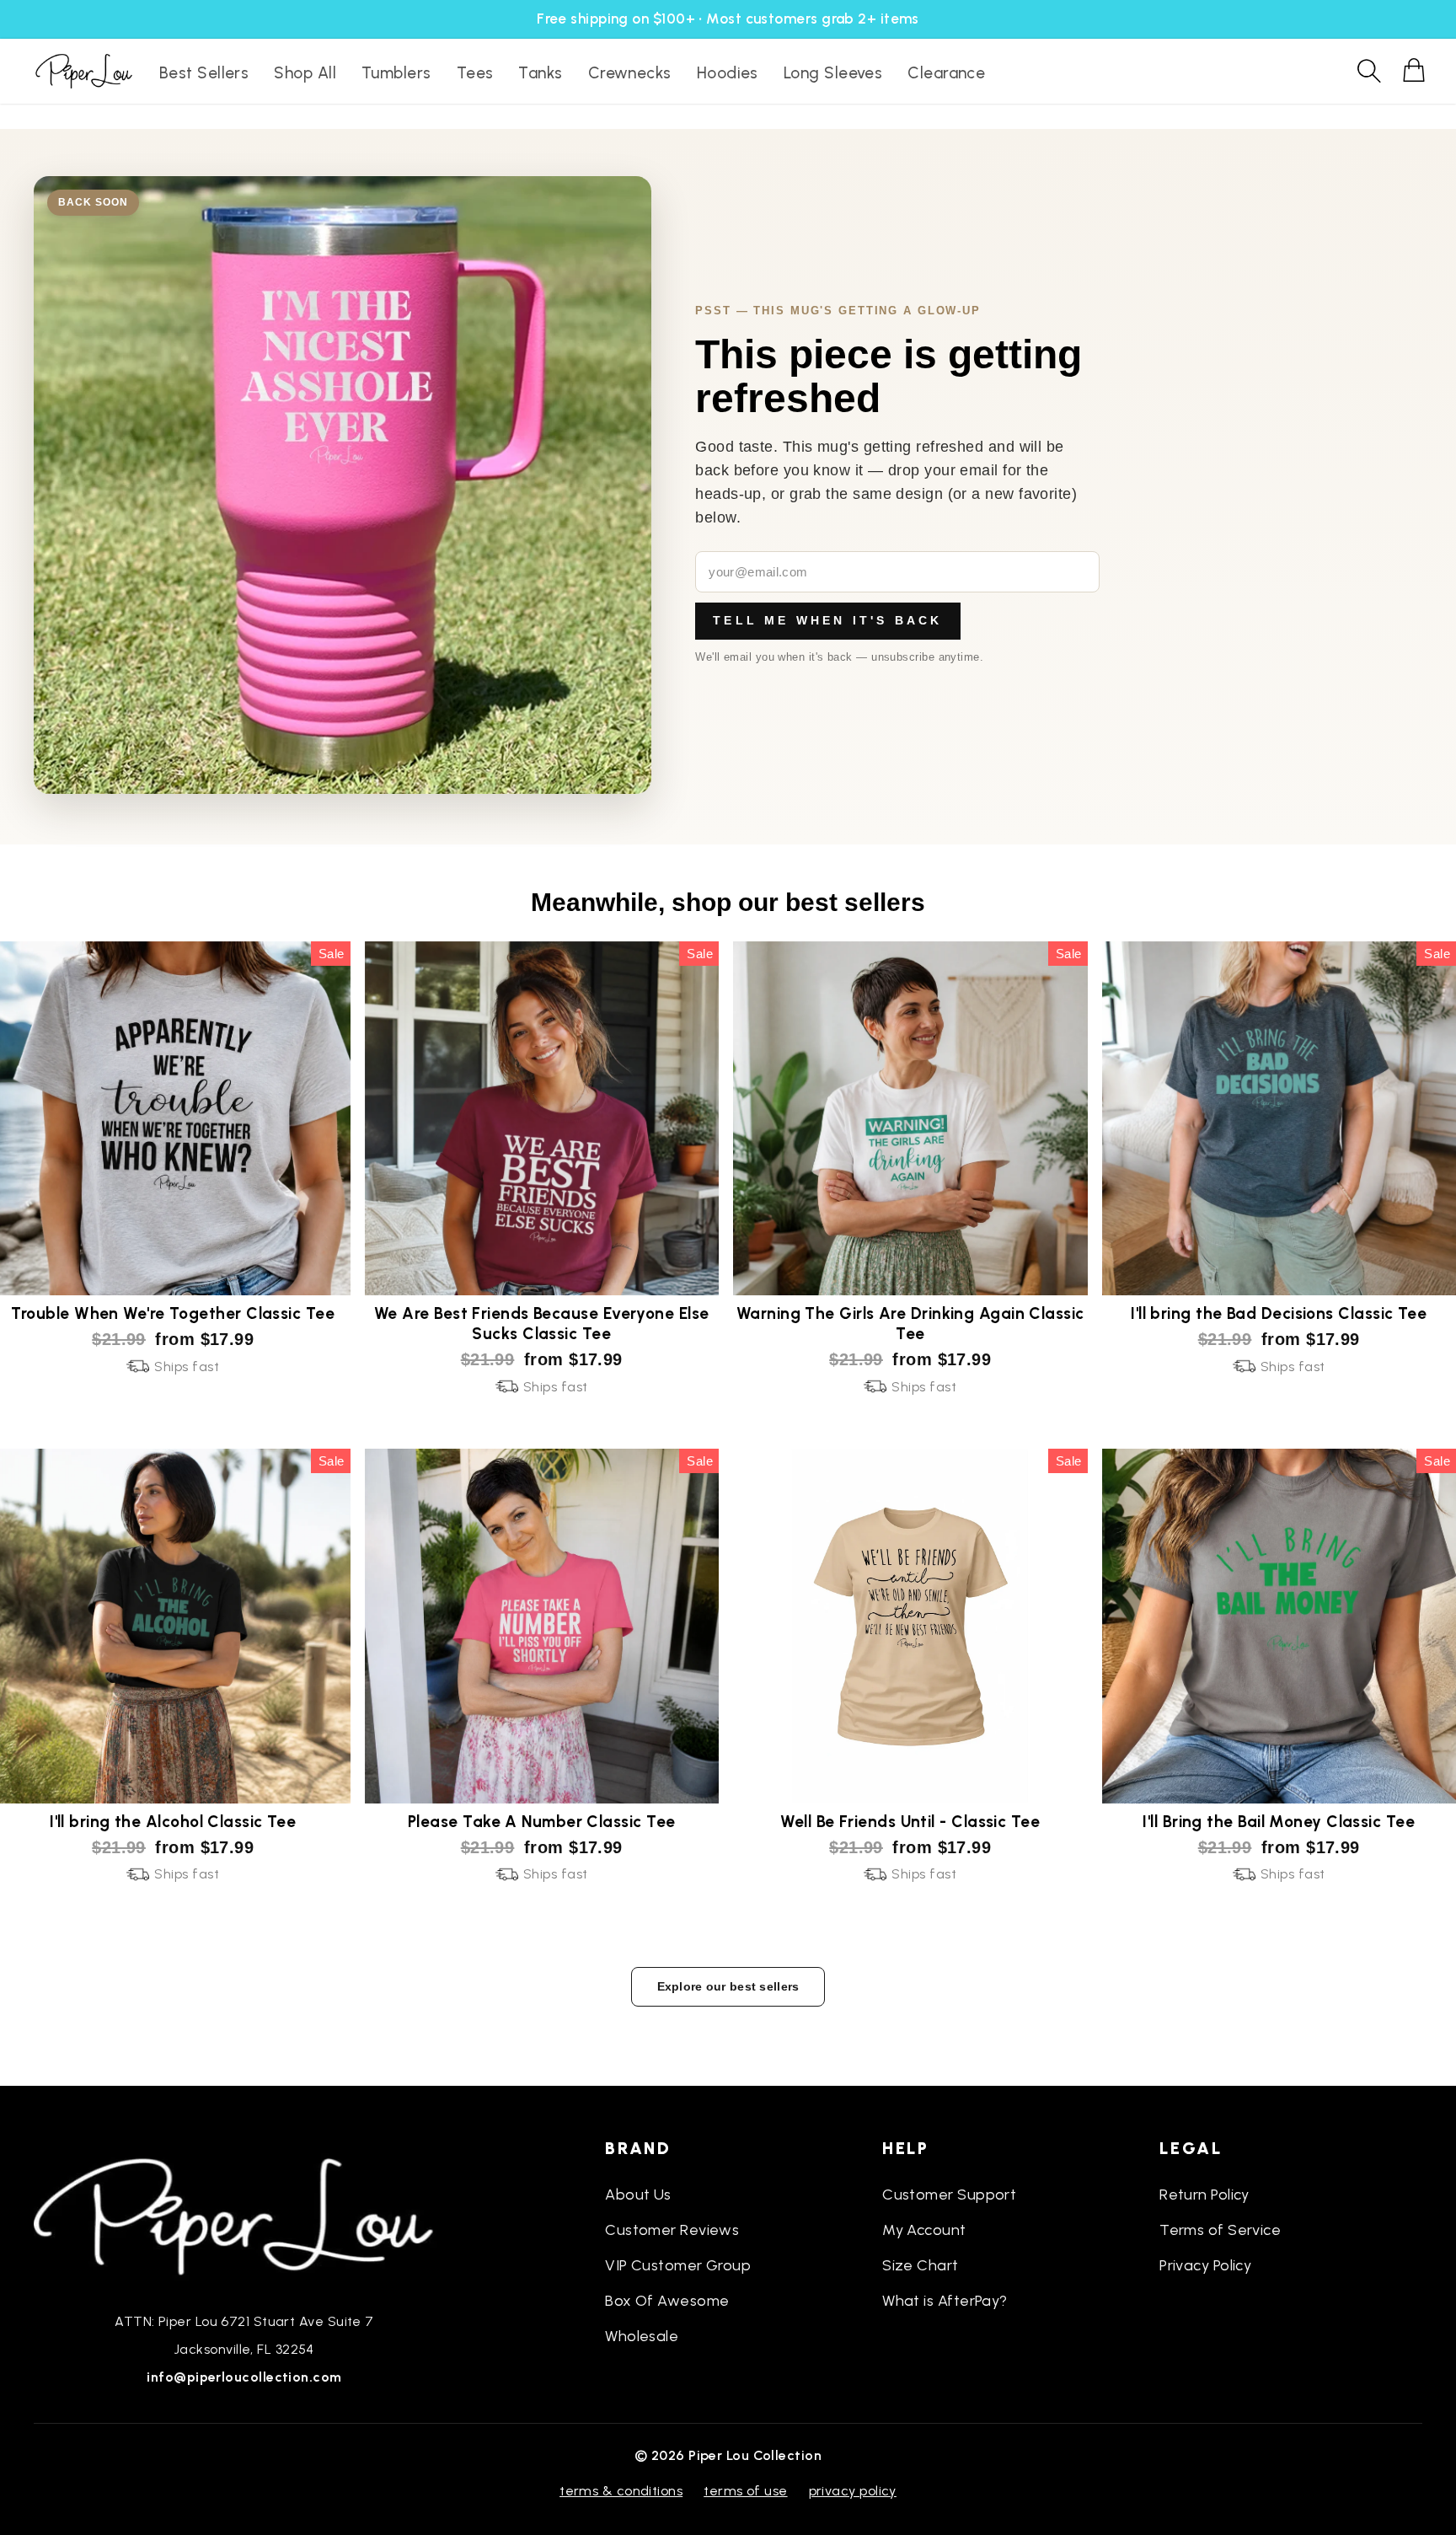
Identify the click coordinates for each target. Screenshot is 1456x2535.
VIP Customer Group (678, 2265)
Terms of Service (1220, 2230)
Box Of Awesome (667, 2301)
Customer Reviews (672, 2230)
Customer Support (949, 2195)
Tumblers (396, 73)
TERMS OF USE (745, 2491)
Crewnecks (630, 73)
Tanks (540, 73)
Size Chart (921, 2265)
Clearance (946, 73)
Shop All (305, 73)
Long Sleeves (833, 73)
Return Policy (1204, 2195)
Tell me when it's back (827, 620)
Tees (475, 73)
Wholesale (642, 2336)
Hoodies (728, 73)
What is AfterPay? (945, 2301)
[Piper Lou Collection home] (244, 2215)
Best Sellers (204, 73)
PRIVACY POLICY (853, 2491)
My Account (924, 2230)
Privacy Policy (1205, 2265)
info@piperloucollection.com (244, 2377)
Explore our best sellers (728, 1986)
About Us (638, 2195)
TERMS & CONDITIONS (621, 2491)
